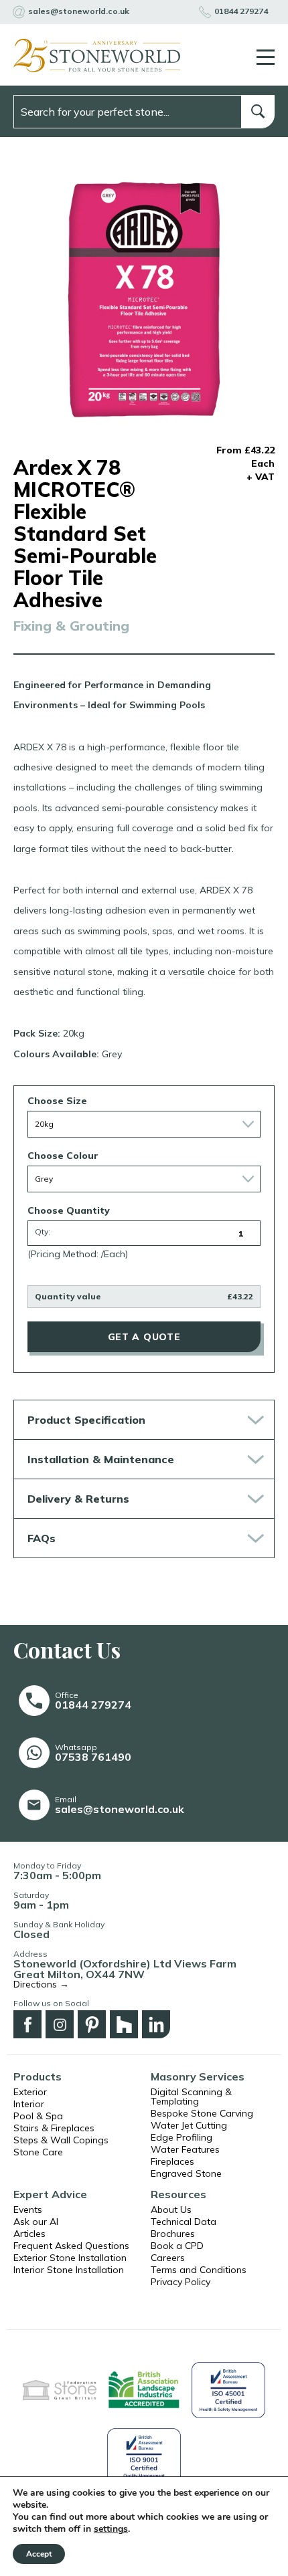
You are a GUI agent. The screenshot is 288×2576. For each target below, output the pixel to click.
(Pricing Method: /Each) (78, 1254)
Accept (39, 2554)
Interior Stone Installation (69, 2270)
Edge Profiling (182, 2137)
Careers (168, 2258)
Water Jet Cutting (189, 2125)
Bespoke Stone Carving (202, 2113)
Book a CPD (177, 2246)
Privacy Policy (181, 2282)
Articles (29, 2234)
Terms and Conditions (199, 2270)
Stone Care (38, 2152)
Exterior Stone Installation (70, 2258)
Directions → (41, 1984)
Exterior (30, 2092)
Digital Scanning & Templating (191, 2097)
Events (28, 2210)
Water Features (185, 2149)
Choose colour (63, 1156)
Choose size (57, 1101)
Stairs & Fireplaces (54, 2128)
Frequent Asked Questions (71, 2246)
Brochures (173, 2234)
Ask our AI (36, 2222)
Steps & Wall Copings (61, 2140)
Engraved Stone (186, 2173)
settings (111, 2529)
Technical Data (184, 2222)
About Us (171, 2210)
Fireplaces (172, 2161)
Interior (29, 2104)
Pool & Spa (38, 2116)
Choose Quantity (69, 1210)
